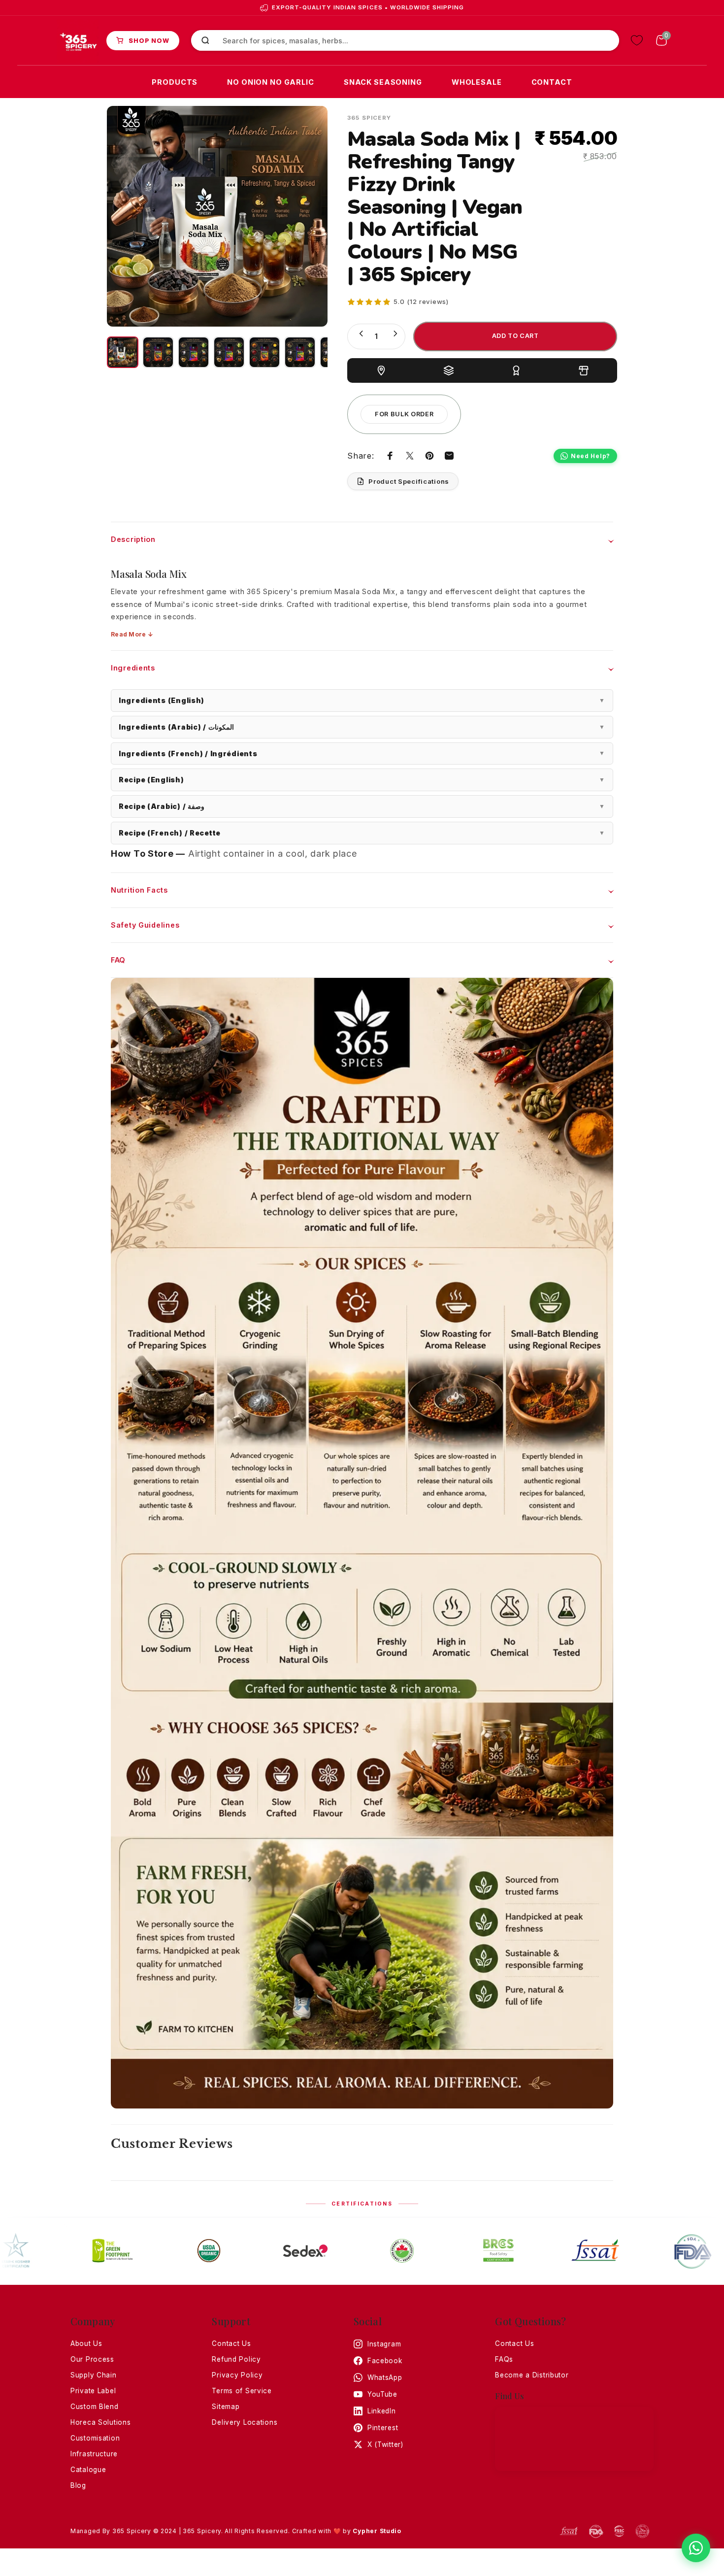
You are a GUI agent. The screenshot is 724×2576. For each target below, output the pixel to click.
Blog (78, 2485)
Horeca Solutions (101, 2422)
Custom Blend (95, 2407)
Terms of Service (242, 2391)
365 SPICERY (369, 118)
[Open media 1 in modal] (217, 216)
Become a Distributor (532, 2375)
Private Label (93, 2391)
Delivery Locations (245, 2422)
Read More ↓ (132, 634)
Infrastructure (94, 2454)
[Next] (302, 216)
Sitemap (226, 2407)
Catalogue (88, 2470)
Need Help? (591, 456)
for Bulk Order (404, 414)
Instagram (384, 2344)
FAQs (504, 2359)
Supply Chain (94, 2375)
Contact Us (231, 2343)
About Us (86, 2343)
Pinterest (383, 2428)
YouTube (382, 2394)
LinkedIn (382, 2411)
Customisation (95, 2438)
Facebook (385, 2361)
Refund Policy (236, 2359)
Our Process (92, 2359)
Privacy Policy (237, 2375)
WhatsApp (385, 2377)
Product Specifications (409, 481)
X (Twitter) (385, 2444)
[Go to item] (123, 352)
